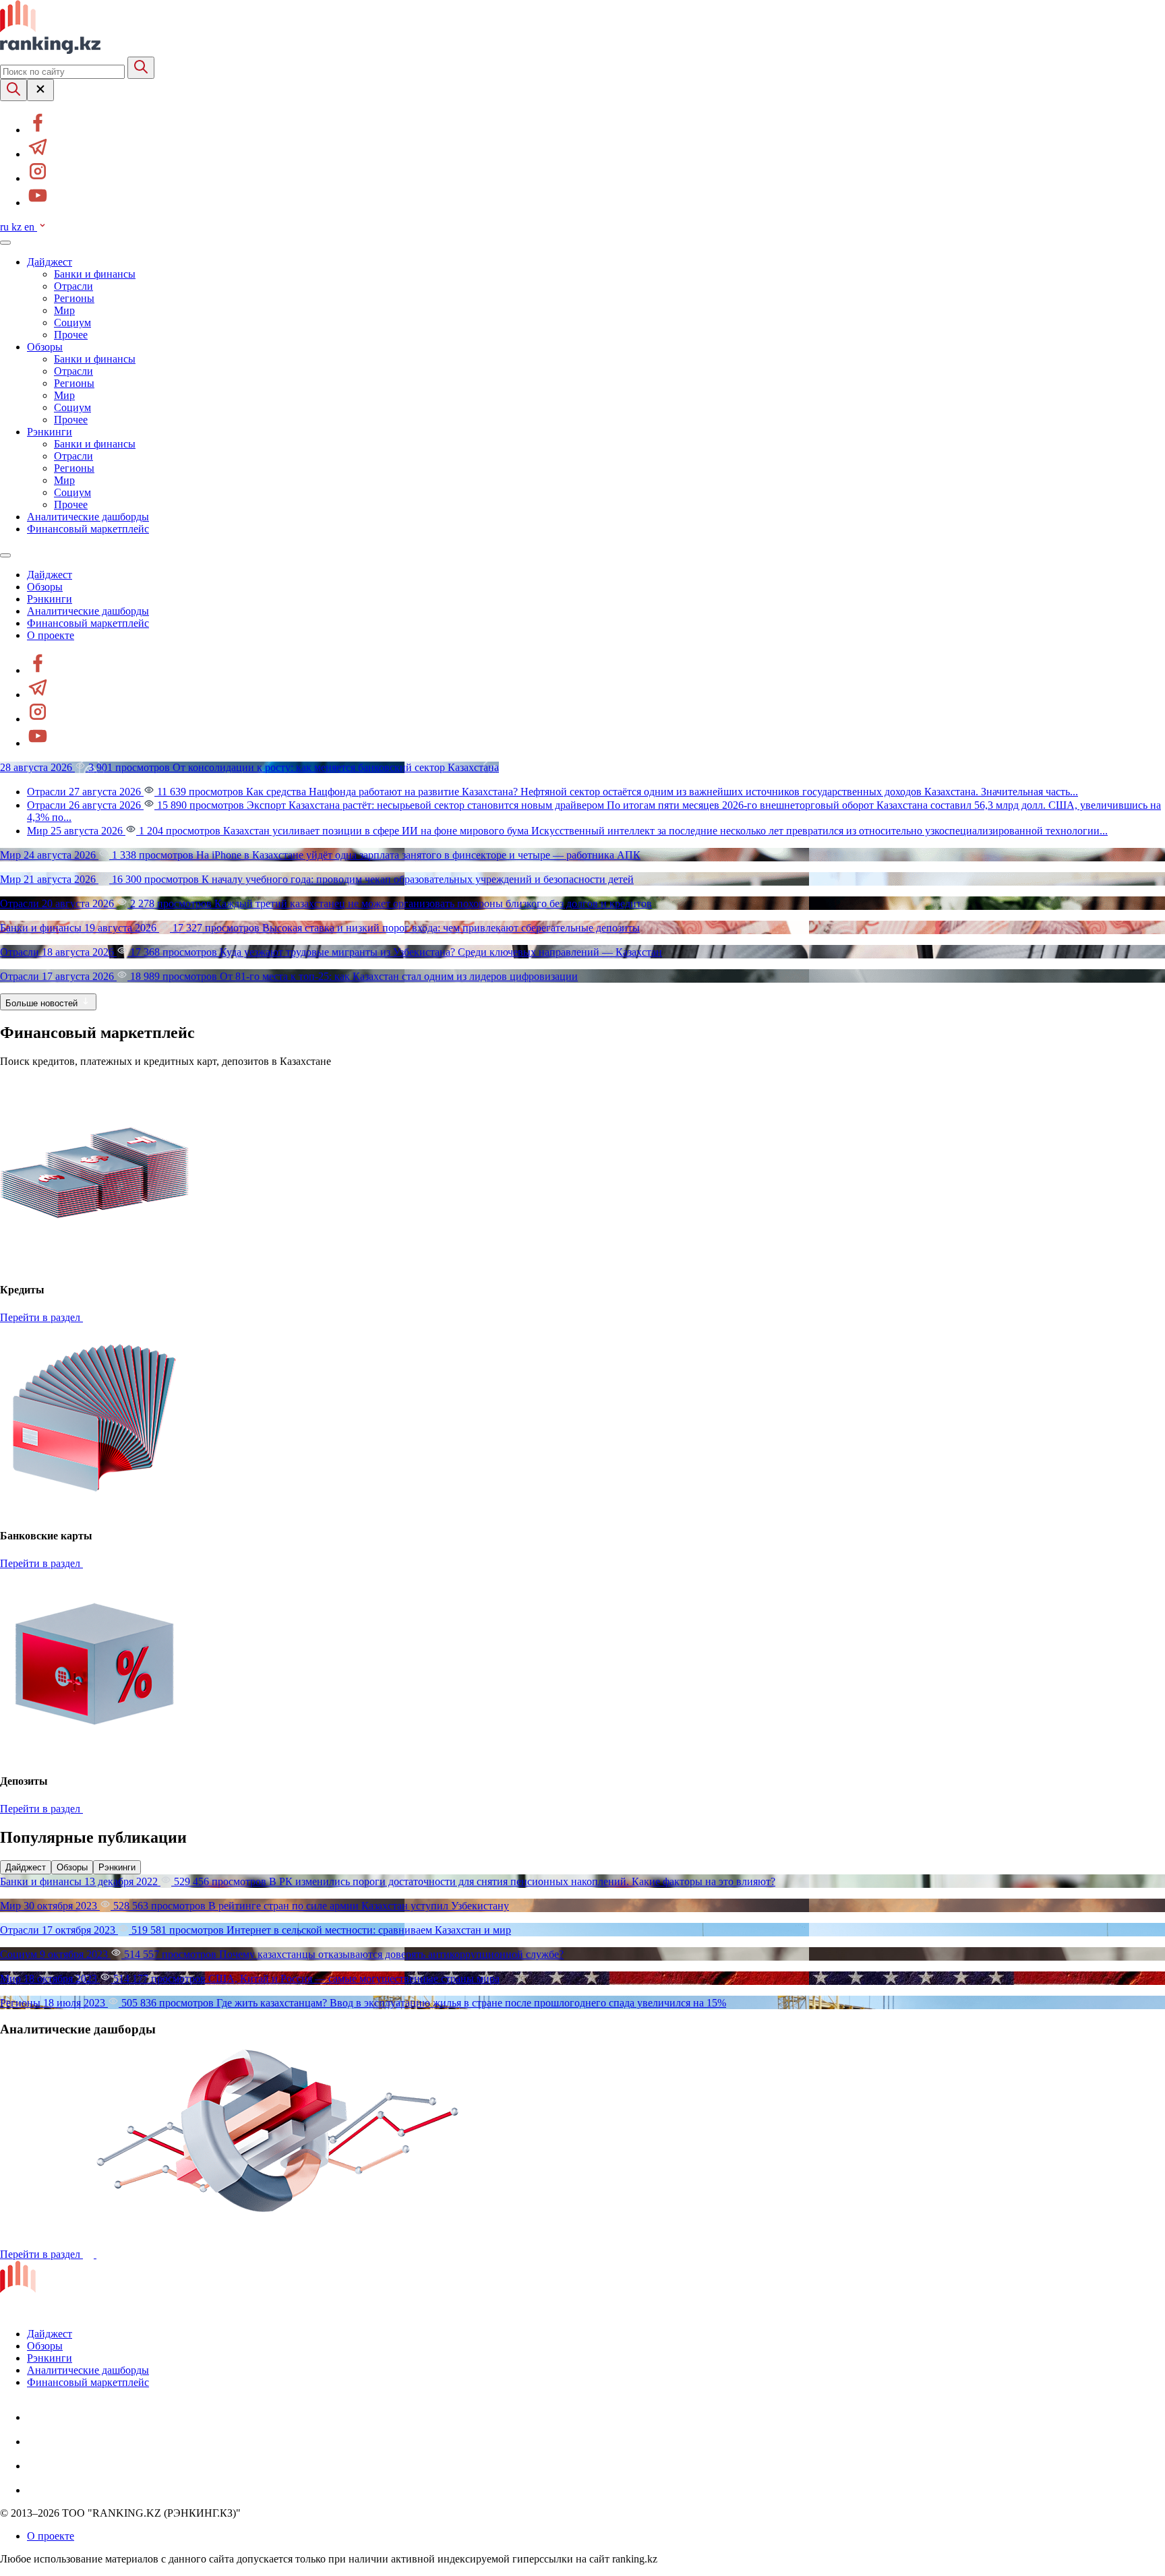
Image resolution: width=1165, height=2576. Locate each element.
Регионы (74, 298)
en (31, 227)
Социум (72, 323)
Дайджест (50, 262)
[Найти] (141, 68)
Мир (64, 310)
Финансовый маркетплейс (88, 529)
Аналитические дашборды (88, 517)
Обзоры (45, 347)
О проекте (51, 635)
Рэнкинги (50, 432)
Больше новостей (43, 1003)
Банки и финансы (95, 274)
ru (6, 227)
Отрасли (73, 286)
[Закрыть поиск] (40, 90)
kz (18, 227)
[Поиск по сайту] (13, 90)
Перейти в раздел (41, 1317)
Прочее (71, 335)
